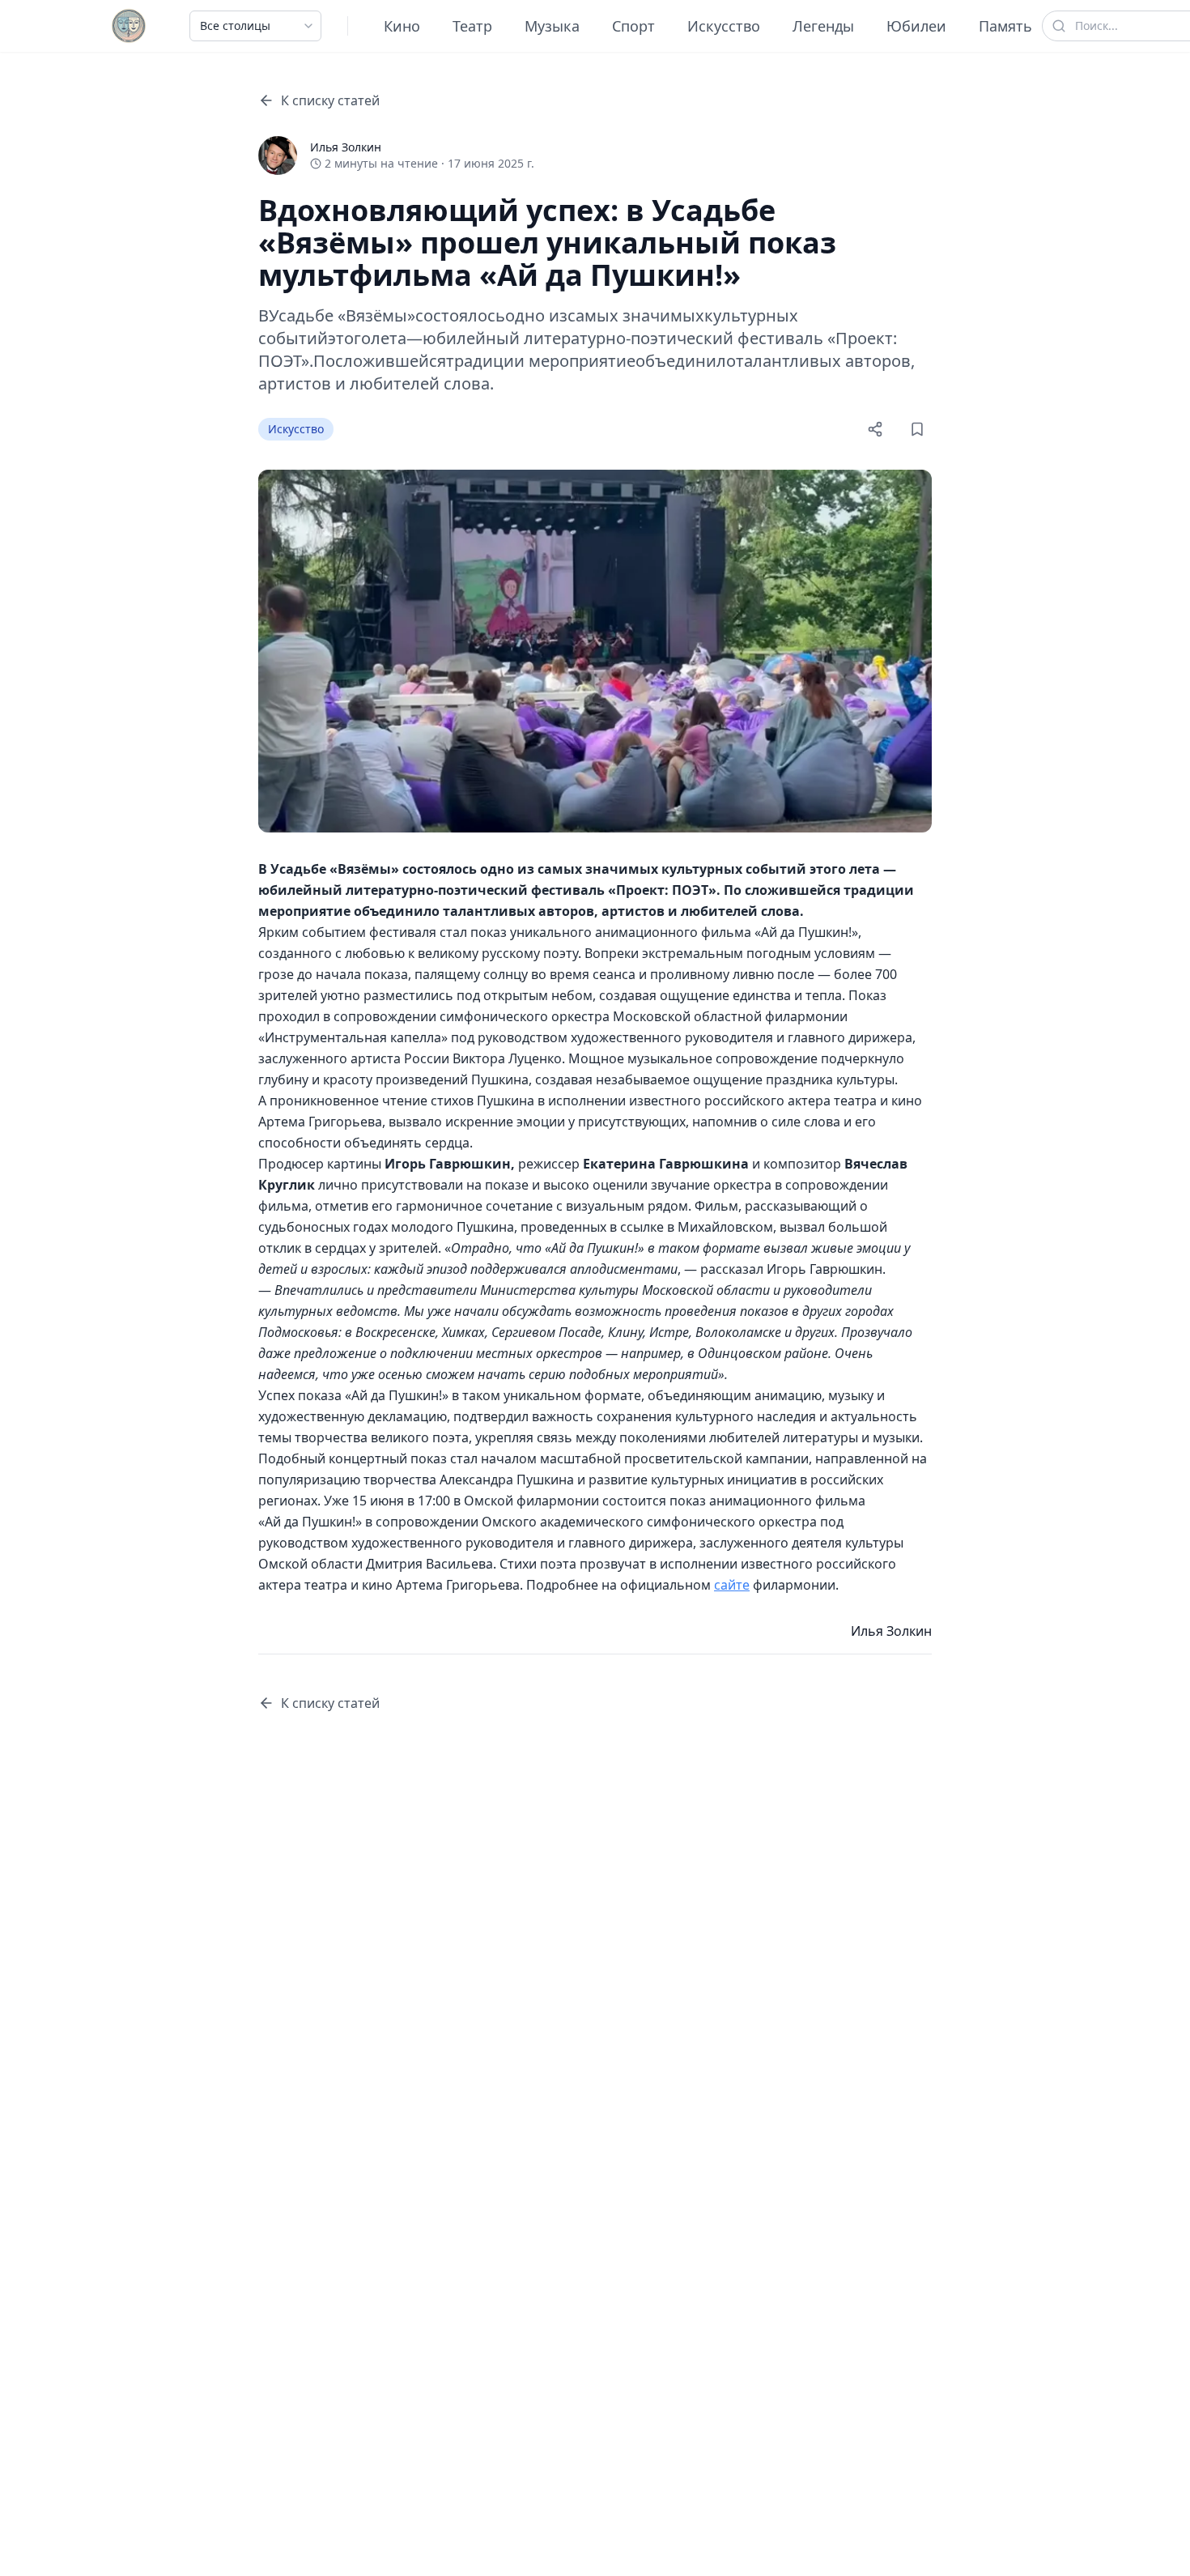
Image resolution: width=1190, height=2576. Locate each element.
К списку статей (330, 100)
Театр (472, 26)
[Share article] (875, 429)
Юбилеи (916, 26)
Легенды (823, 26)
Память (1005, 26)
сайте (732, 1585)
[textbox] (595, 1227)
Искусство (724, 26)
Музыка (552, 26)
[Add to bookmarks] (917, 429)
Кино (402, 26)
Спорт (633, 26)
